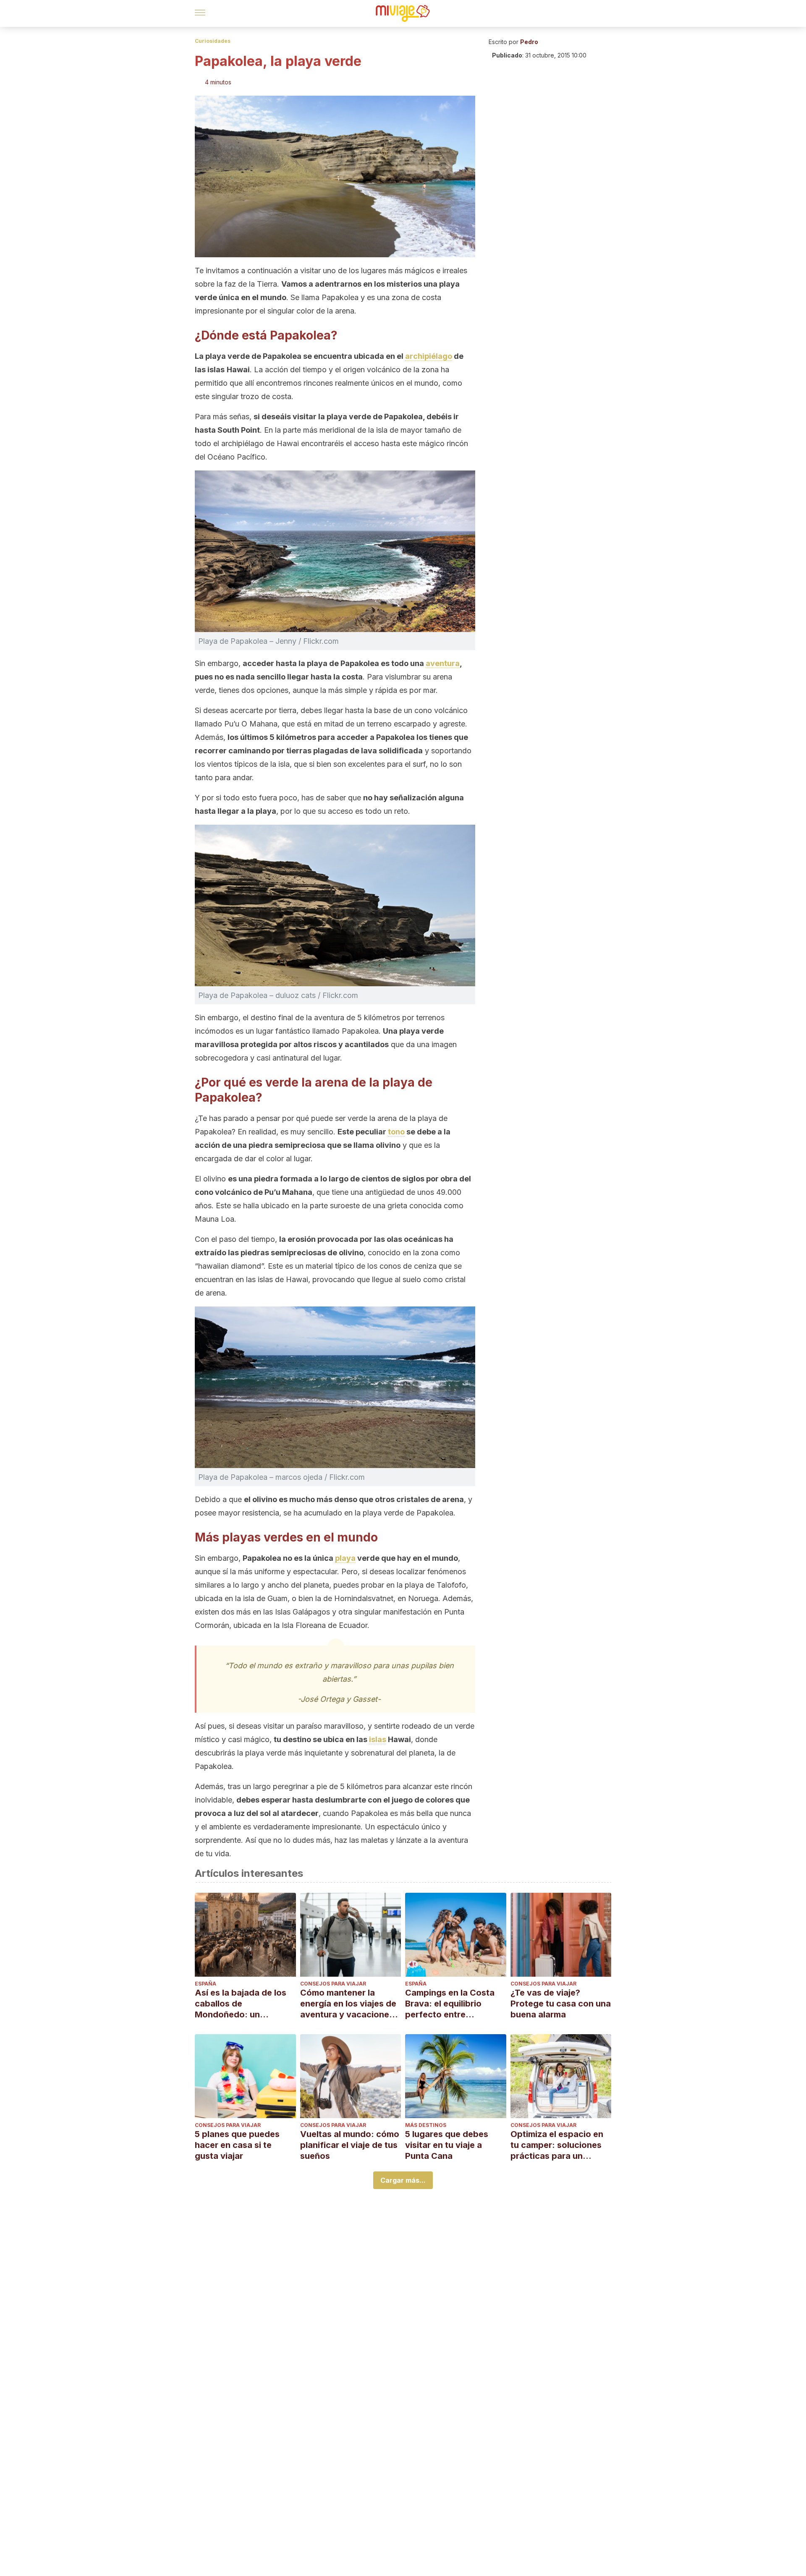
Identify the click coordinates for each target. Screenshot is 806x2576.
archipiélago (429, 356)
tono (396, 1132)
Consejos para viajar (333, 1984)
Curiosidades (213, 41)
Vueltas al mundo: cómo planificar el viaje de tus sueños (350, 2145)
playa (345, 1558)
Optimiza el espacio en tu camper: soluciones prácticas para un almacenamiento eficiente (557, 2145)
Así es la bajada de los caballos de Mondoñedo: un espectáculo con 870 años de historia (241, 2004)
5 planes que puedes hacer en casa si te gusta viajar (237, 2145)
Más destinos (426, 2125)
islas (378, 1739)
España (205, 1984)
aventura (443, 663)
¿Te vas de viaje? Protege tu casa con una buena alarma (561, 2004)
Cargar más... (403, 2180)
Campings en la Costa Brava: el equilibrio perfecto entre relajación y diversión (450, 2004)
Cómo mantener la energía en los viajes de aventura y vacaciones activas (348, 2004)
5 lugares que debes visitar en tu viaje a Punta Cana (447, 2145)
